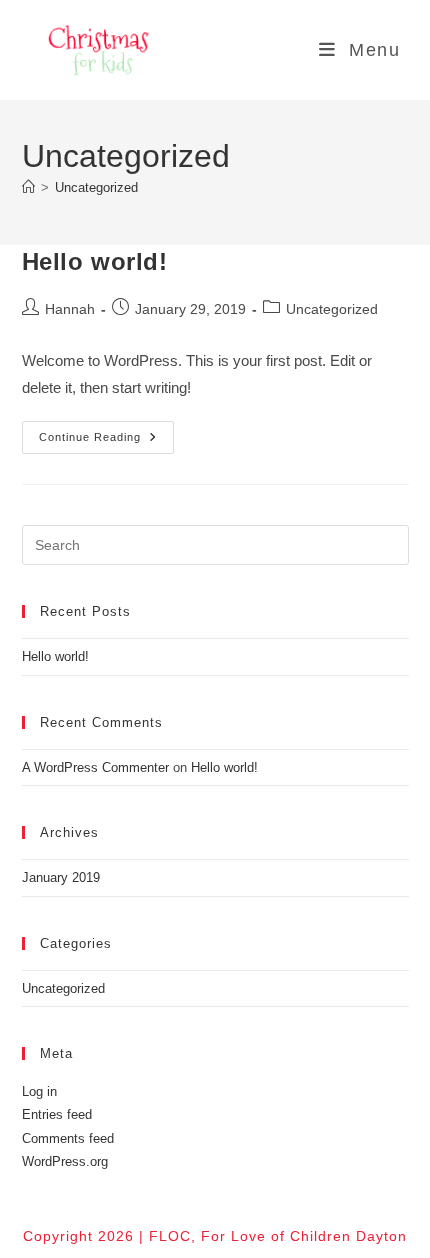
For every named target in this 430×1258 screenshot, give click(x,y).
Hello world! (95, 261)
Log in (39, 1091)
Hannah (70, 309)
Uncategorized (96, 187)
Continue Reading (106, 442)
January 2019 (61, 877)
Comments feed (68, 1138)
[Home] (28, 187)
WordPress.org (65, 1161)
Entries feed (57, 1114)
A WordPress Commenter (95, 767)
